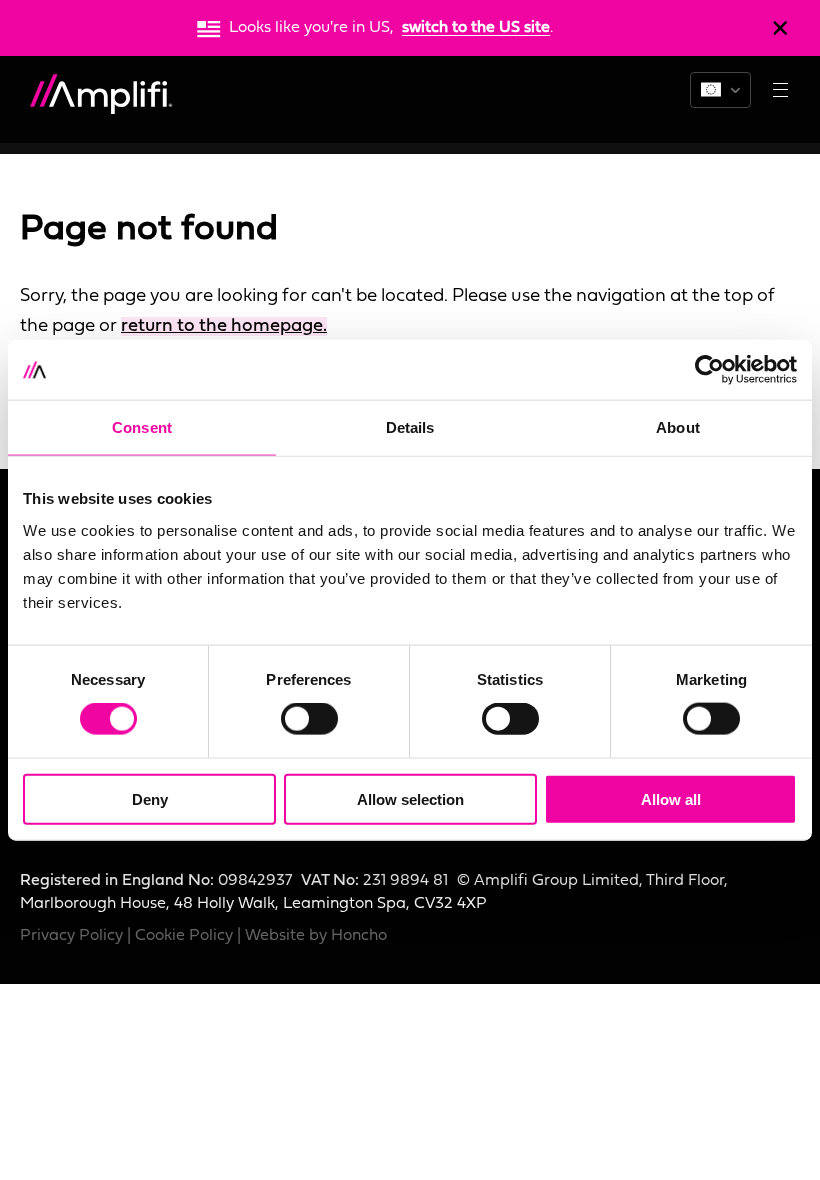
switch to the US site (476, 28)
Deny (150, 798)
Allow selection (410, 798)
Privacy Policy (71, 936)
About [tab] (678, 427)
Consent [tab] (142, 427)
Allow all (671, 798)
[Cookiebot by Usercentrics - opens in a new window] (709, 370)
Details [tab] (410, 427)
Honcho (359, 936)
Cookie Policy (184, 936)
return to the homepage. (224, 326)
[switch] (309, 719)
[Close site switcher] (780, 28)
